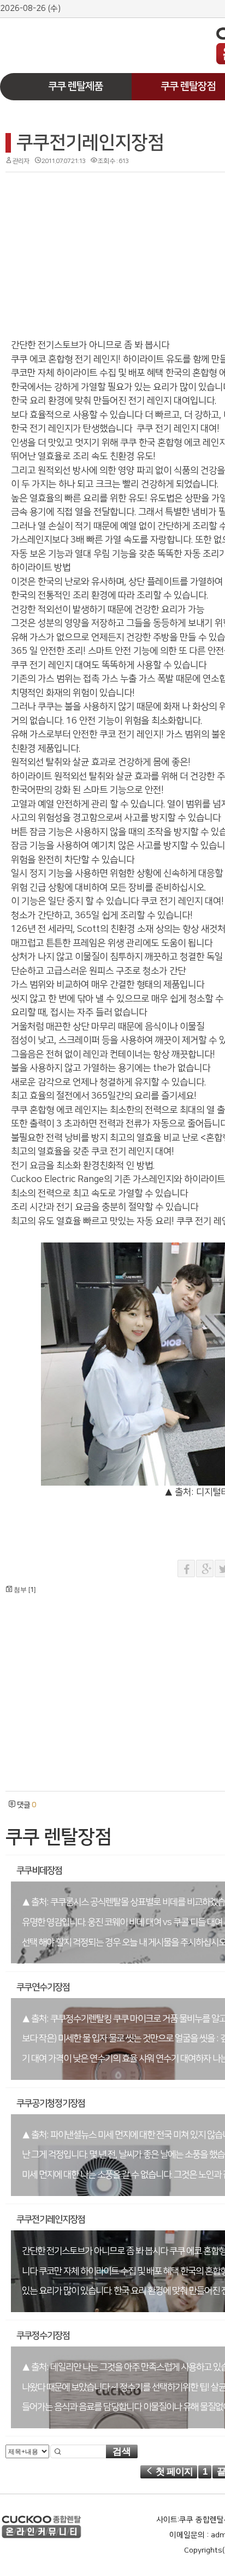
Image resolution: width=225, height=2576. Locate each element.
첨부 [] (24, 1590)
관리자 (21, 161)
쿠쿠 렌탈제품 (75, 86)
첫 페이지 (173, 2472)
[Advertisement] (82, 37)
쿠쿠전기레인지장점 (90, 143)
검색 (122, 2451)
